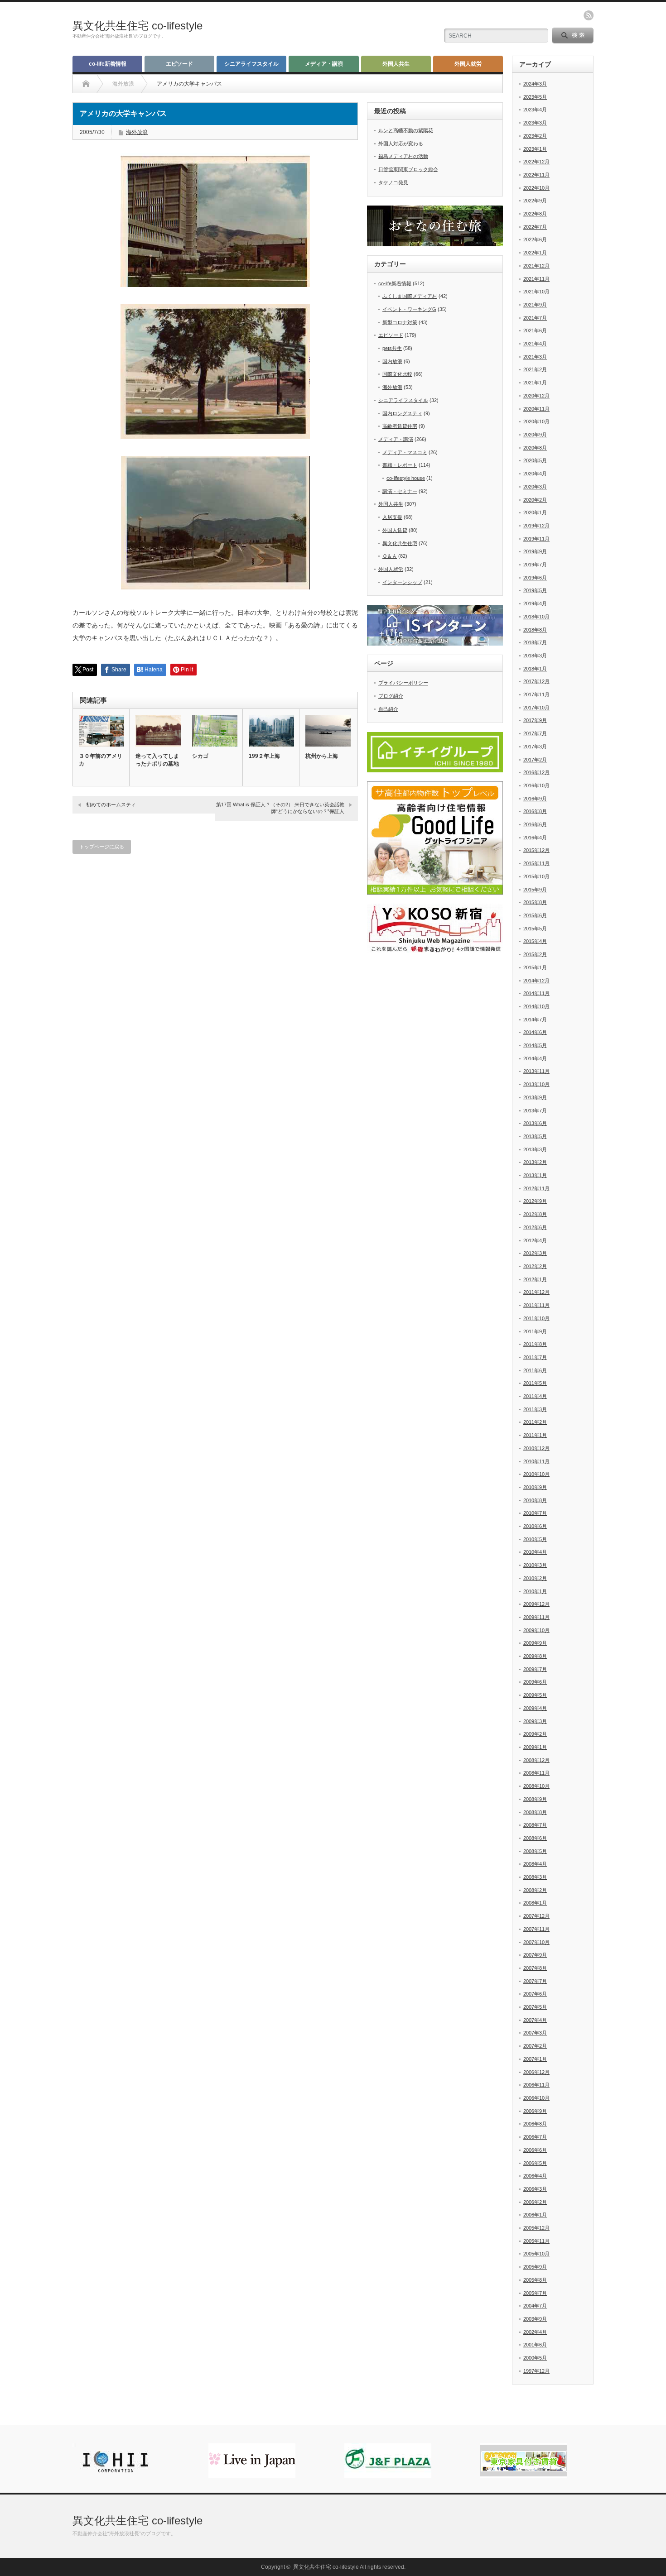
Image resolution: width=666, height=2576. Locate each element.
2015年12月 (536, 850)
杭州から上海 (322, 756)
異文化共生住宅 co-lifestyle (138, 26)
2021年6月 (535, 330)
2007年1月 (535, 2059)
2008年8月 (535, 1812)
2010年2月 (535, 1578)
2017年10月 (536, 708)
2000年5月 (535, 2358)
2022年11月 (536, 175)
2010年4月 (535, 1552)
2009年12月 (536, 1604)
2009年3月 (535, 1721)
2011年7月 (535, 1357)
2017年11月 (536, 694)
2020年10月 (536, 421)
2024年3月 (535, 84)
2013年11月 (536, 1071)
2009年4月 (535, 1708)
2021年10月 (536, 292)
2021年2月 (535, 369)
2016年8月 (535, 811)
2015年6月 (535, 915)
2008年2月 (535, 1890)
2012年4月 (535, 1240)
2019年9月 (535, 551)
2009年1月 (535, 1747)
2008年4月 (535, 1864)
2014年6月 (535, 1032)
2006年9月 (535, 2111)
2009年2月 (535, 1734)
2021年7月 (535, 318)
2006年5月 (535, 2163)
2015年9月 (535, 890)
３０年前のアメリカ (101, 760)
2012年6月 (535, 1227)
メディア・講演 (324, 64)
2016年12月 (536, 772)
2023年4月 (535, 110)
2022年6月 (535, 239)
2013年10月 (536, 1084)
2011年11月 (536, 1305)
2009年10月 (536, 1630)
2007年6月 (535, 1994)
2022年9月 (535, 201)
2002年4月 (535, 2332)
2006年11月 (536, 2085)
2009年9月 (535, 1643)
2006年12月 (536, 2072)
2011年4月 (535, 1396)
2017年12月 (536, 681)
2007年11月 (536, 1929)
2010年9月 (535, 1487)
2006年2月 (535, 2202)
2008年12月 (536, 1760)
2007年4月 (535, 2020)
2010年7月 (535, 1513)
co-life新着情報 (108, 64)
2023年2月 (535, 136)
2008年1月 (535, 1903)
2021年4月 (535, 344)
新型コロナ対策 (400, 322)
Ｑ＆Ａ (390, 556)
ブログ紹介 (391, 696)
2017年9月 (535, 720)
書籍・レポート (400, 465)
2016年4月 (535, 838)
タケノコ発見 (393, 182)
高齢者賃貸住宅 (400, 426)
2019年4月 (535, 603)
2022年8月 (535, 214)
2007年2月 (535, 2046)
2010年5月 (535, 1539)
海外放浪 (137, 132)
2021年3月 (535, 357)
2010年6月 (535, 1526)
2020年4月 (535, 474)
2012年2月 (535, 1266)
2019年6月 (535, 578)
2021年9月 (535, 305)
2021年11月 (536, 279)
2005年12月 (536, 2228)
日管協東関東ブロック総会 (408, 169)
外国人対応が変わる (401, 144)
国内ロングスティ (402, 413)
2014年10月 (536, 1006)
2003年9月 (535, 2319)
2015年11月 (536, 863)
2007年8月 (535, 1968)
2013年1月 (535, 1175)
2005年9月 (535, 2267)
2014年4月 (535, 1058)
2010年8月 (535, 1500)
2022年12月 (536, 162)
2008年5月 (535, 1851)
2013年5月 (535, 1136)
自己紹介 (388, 709)
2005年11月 (536, 2241)
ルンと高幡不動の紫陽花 (406, 130)
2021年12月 (536, 266)
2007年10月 (536, 1942)
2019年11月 (536, 539)
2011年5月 (535, 1383)
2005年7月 (535, 2293)
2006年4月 (535, 2176)
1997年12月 (536, 2371)
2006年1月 (535, 2215)
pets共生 (392, 348)
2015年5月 (535, 929)
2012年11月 (536, 1188)
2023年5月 (535, 97)
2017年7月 (535, 733)
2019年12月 (536, 526)
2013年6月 (535, 1123)
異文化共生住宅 (400, 543)
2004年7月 (535, 2306)
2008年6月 (535, 1838)
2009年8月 (535, 1656)
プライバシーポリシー (403, 683)
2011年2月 (535, 1422)
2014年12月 (536, 981)
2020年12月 (536, 396)
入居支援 (392, 517)
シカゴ (200, 756)
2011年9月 (535, 1331)
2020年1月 (535, 512)
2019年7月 (535, 565)
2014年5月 (535, 1045)
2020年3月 (535, 487)
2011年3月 (535, 1409)
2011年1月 (535, 1435)
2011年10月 (536, 1318)
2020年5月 (535, 460)
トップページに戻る (102, 847)
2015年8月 (535, 902)
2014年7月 (535, 1020)
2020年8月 (535, 448)
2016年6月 (535, 824)
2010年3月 (535, 1565)
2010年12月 (536, 1448)
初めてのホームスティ (111, 804)
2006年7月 (535, 2137)
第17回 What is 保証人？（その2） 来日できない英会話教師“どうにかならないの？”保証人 (280, 808)
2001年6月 (535, 2345)
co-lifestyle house (406, 478)
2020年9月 (535, 435)
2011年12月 (536, 1292)
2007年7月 (535, 1981)
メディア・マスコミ (405, 452)
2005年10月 (536, 2254)
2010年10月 (536, 1474)
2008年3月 (535, 1877)
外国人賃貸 (395, 530)
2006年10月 (536, 2098)
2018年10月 (536, 617)
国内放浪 (392, 361)
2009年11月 (536, 1617)
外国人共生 (396, 64)
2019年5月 (535, 590)
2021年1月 (535, 383)
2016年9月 (535, 799)
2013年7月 (535, 1111)
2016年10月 (536, 785)
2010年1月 (535, 1591)
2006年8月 (535, 2124)
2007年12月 (536, 1916)
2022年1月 (535, 253)
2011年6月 (535, 1370)
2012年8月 (535, 1214)
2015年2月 (535, 954)
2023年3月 (535, 123)
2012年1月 (535, 1279)
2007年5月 (535, 2007)
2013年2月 (535, 1162)
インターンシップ (402, 582)
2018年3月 (535, 656)
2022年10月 (536, 188)
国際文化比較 (397, 374)
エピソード (179, 64)
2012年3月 (535, 1253)
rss (589, 15)
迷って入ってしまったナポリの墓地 (157, 760)
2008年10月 (536, 1786)
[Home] (86, 84)
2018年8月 (535, 630)
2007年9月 (535, 1955)
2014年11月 (536, 993)
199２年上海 (264, 756)
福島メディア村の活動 (403, 156)
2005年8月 (535, 2280)
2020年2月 (535, 500)
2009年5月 (535, 1695)
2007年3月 (535, 2033)
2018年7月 (535, 642)
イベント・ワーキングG (409, 309)
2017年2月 (535, 760)
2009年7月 (535, 1669)
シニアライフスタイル (251, 64)
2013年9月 (535, 1097)
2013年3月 (535, 1149)
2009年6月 (535, 1682)
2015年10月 (536, 876)
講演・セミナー (400, 491)
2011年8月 (535, 1344)
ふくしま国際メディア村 (410, 296)
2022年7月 (535, 227)
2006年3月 (535, 2189)
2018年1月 (535, 669)
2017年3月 (535, 747)
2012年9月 (535, 1201)
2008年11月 (536, 1773)
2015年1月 (535, 967)
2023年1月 (535, 149)
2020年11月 (536, 409)
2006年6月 (535, 2150)
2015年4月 (535, 941)
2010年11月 (536, 1461)
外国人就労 (468, 64)
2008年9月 (535, 1799)
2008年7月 (535, 1825)
